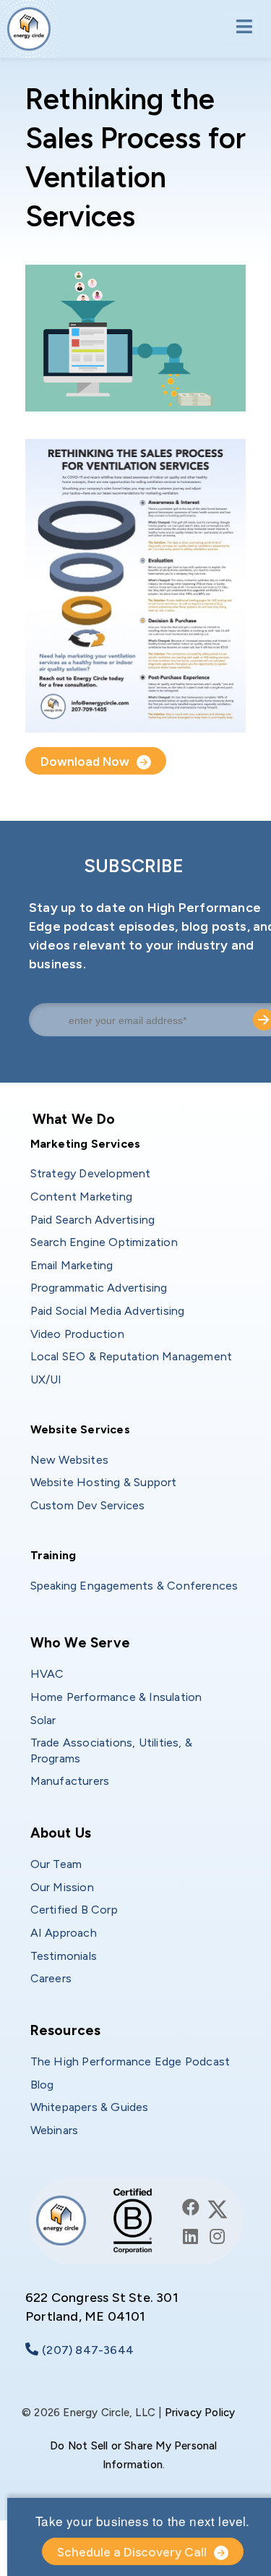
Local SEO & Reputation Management (132, 1356)
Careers (51, 1978)
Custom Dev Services (88, 1505)
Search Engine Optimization (104, 1242)
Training (53, 1555)
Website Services (80, 1429)
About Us (61, 1833)
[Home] (29, 29)
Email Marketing (72, 1265)
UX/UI (46, 1379)
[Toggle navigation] (240, 28)
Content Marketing (81, 1197)
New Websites (69, 1460)
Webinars (55, 2130)
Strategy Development (91, 1173)
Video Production (77, 1334)
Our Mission (62, 1887)
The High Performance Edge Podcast (130, 2061)
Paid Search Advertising (93, 1220)
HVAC (47, 1674)
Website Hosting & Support (104, 1482)
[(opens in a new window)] (191, 2208)
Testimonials (64, 1956)
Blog (42, 2085)
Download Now (85, 762)
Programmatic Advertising (99, 1288)
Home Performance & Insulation (116, 1697)
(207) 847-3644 (88, 2350)
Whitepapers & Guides (90, 2107)
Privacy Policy (200, 2413)
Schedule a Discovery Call (132, 2552)
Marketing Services (86, 1144)
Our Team (56, 1864)
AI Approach (64, 1933)
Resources (66, 2030)
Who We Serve (80, 1643)
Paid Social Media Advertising (108, 1311)
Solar (43, 1720)
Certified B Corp (74, 1910)
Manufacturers (70, 1781)
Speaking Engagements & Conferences (134, 1586)
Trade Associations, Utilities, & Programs (113, 1750)
